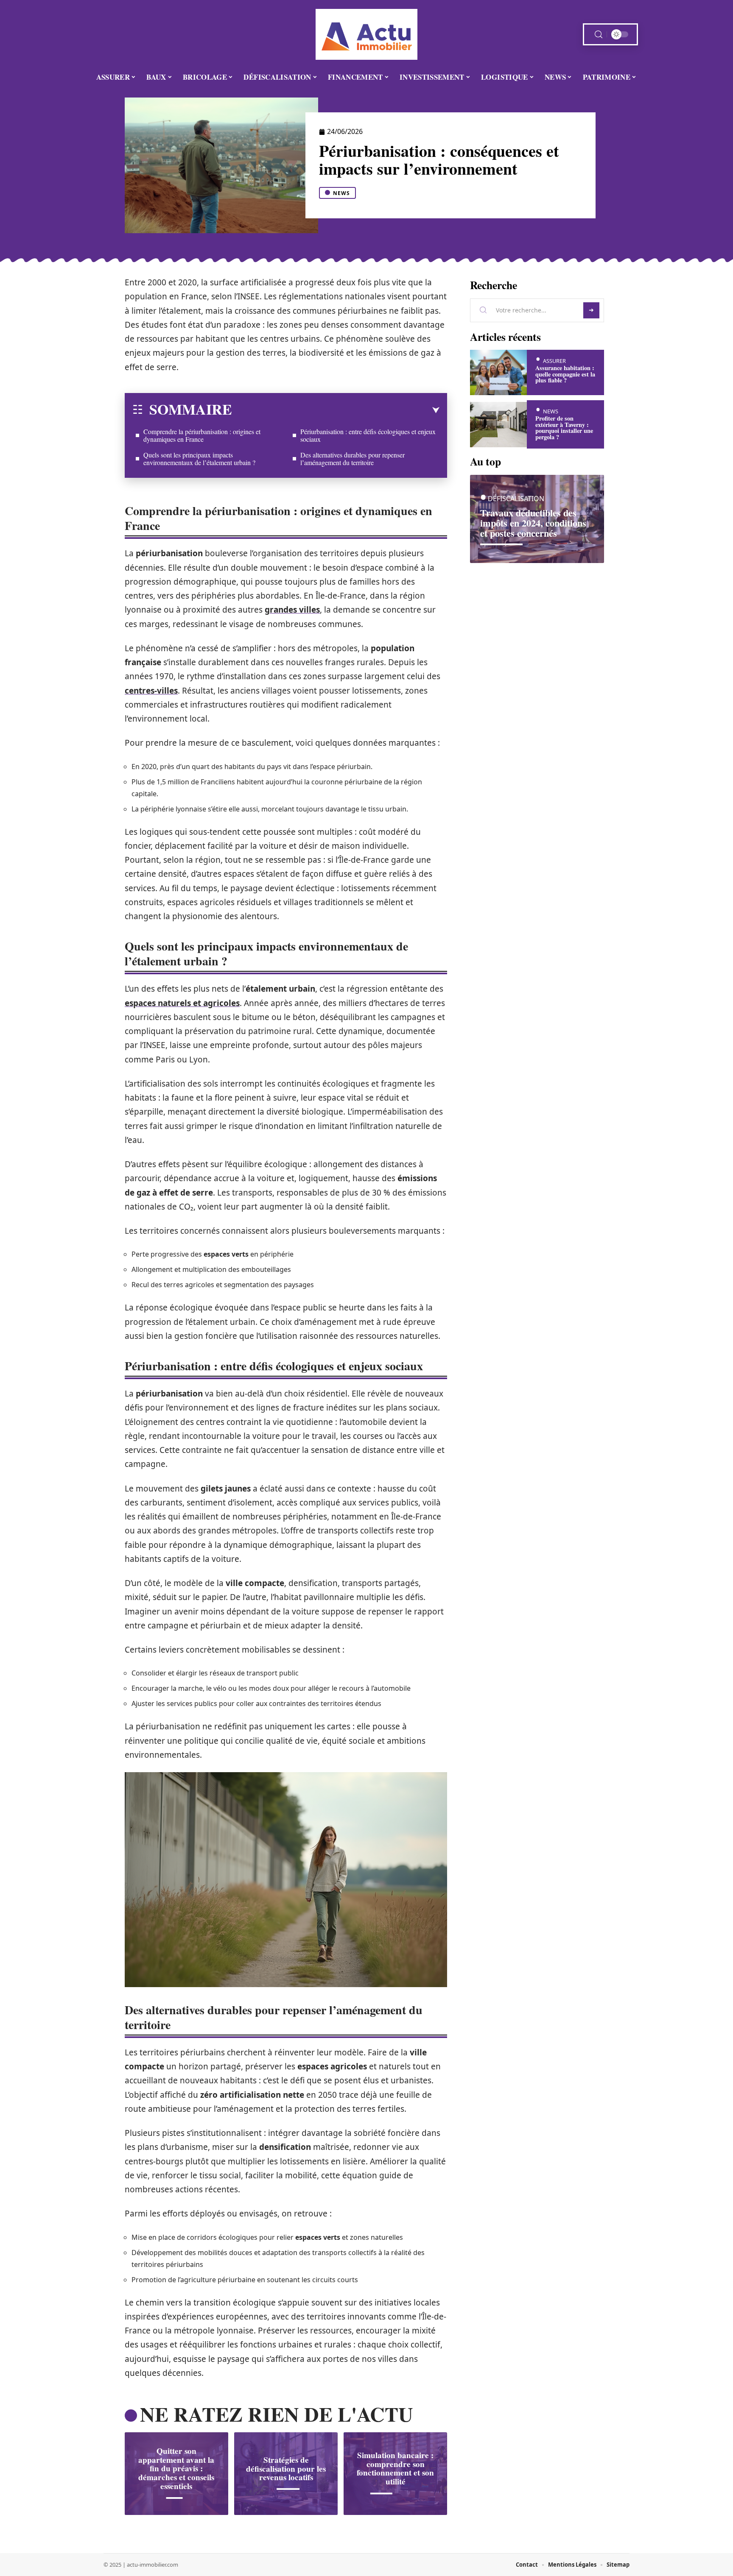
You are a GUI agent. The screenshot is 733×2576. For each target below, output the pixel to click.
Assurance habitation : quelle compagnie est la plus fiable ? (565, 374)
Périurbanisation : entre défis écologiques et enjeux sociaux (368, 435)
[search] (599, 35)
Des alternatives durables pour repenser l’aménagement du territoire (353, 459)
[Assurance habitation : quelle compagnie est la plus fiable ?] (498, 372)
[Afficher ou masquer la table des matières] (336, 410)
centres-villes (151, 691)
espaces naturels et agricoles (182, 1003)
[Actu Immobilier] (366, 34)
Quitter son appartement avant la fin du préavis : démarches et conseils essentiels (176, 2469)
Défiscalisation (516, 499)
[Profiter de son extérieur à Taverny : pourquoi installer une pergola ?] (498, 425)
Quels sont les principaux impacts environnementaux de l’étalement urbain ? (199, 459)
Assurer (554, 361)
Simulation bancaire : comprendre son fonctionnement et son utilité (395, 2468)
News (341, 193)
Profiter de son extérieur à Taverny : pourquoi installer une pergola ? (564, 427)
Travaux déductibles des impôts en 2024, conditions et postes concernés (533, 523)
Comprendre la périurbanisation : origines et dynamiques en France (202, 435)
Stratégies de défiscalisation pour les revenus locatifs (286, 2469)
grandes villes (292, 610)
